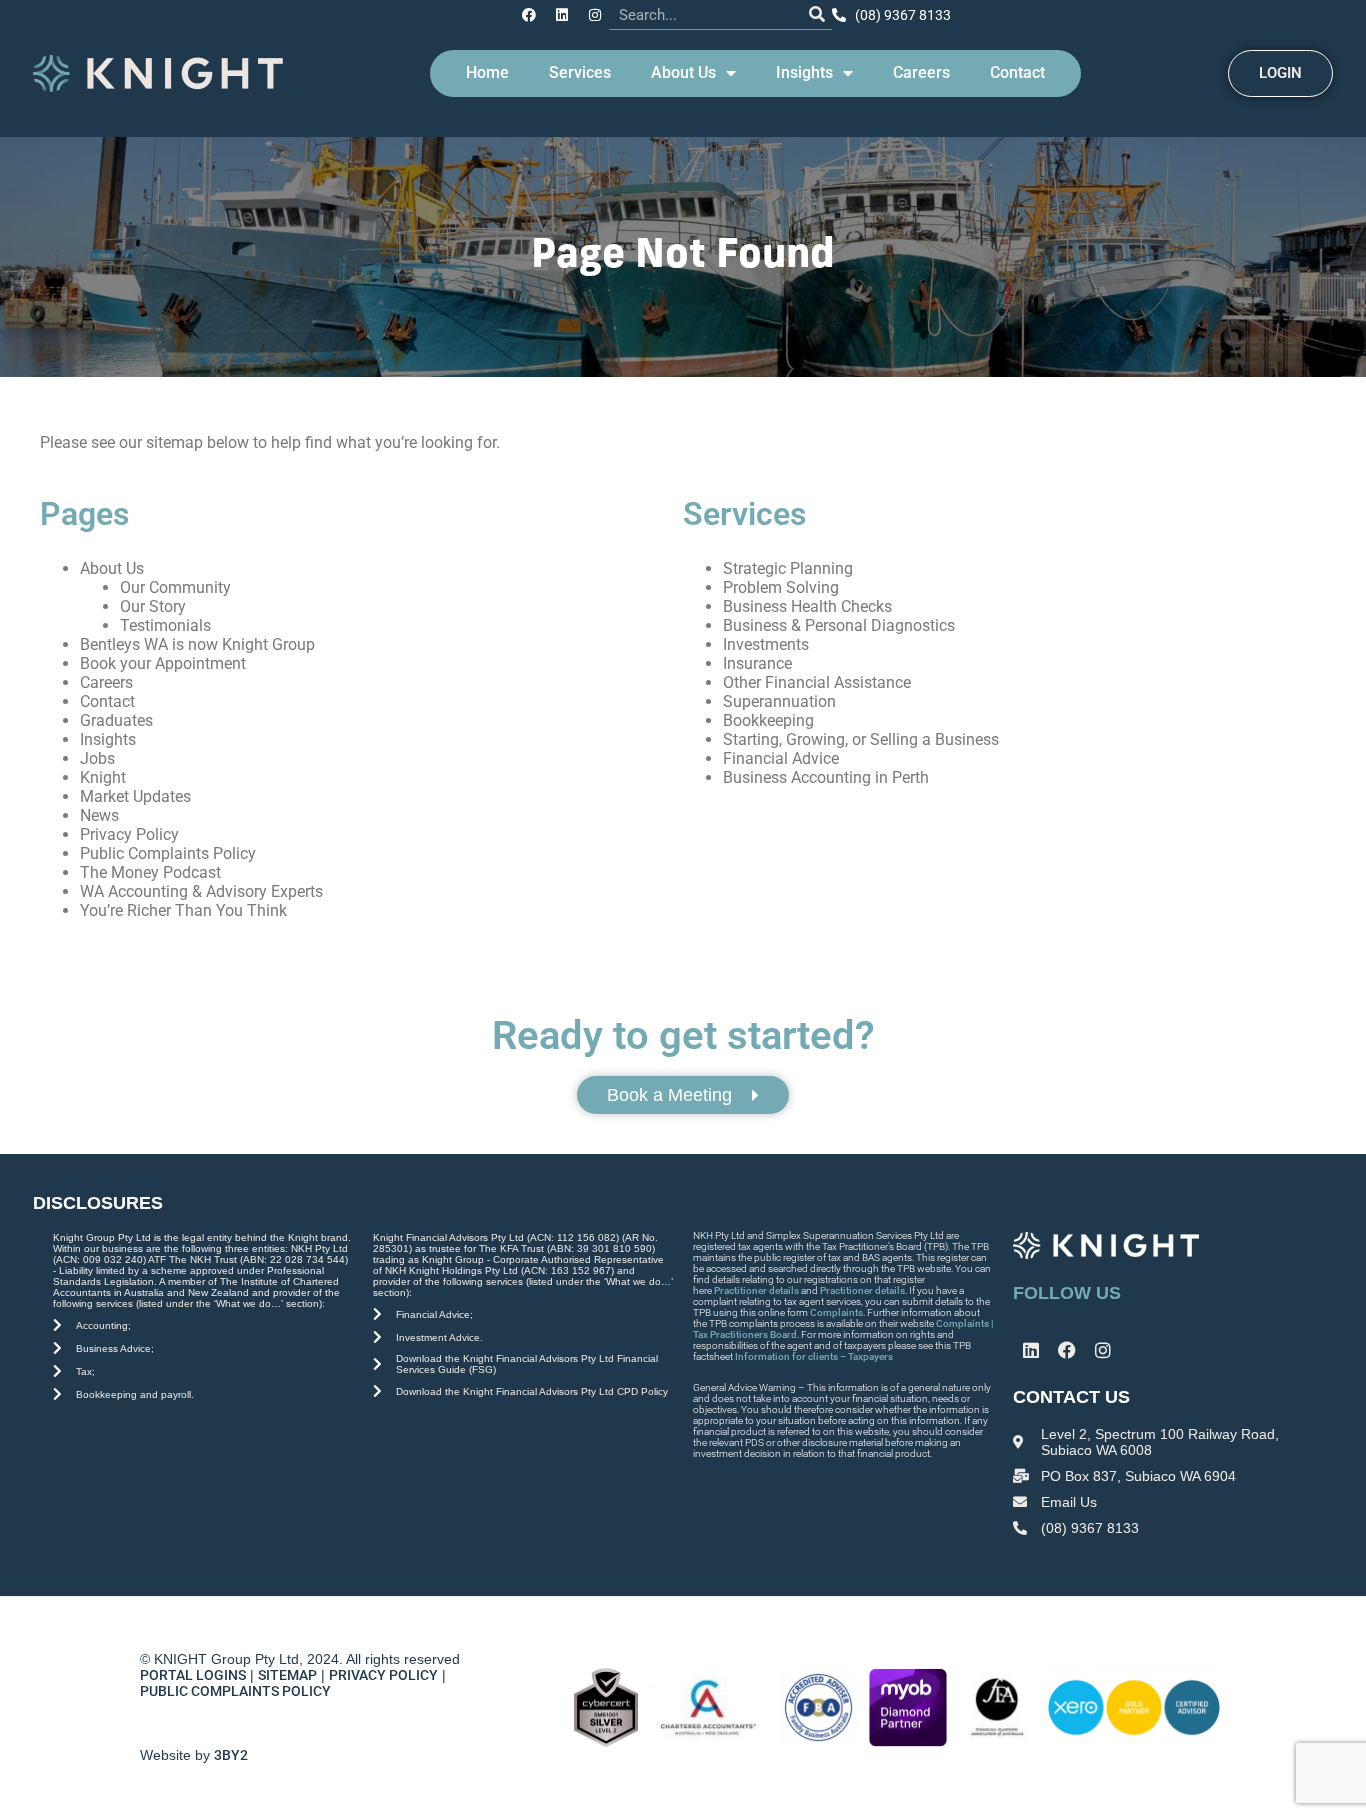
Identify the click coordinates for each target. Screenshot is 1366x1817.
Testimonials (165, 625)
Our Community (175, 587)
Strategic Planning (788, 568)
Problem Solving (781, 587)
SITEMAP (287, 1675)
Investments (766, 644)
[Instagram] (595, 15)
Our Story (153, 606)
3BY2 (231, 1755)
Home (487, 72)
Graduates (116, 720)
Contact (1017, 72)
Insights (804, 72)
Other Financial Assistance (817, 682)
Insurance (757, 663)
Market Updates (135, 796)
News (99, 815)
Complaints (836, 1312)
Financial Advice (781, 758)
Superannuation (779, 701)
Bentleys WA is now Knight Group (197, 644)
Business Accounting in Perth (826, 777)
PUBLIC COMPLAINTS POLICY (237, 1691)
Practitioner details (756, 1290)
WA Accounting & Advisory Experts (201, 891)
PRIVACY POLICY (383, 1675)
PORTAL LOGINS (193, 1675)
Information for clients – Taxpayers (814, 1356)
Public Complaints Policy (168, 853)
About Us (683, 72)
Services (580, 72)
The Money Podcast (150, 872)
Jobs (97, 758)
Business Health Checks (807, 606)
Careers (921, 72)
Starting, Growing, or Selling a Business (861, 739)
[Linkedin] (562, 15)
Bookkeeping (768, 720)
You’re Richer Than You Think (183, 910)
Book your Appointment (163, 663)
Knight (103, 777)
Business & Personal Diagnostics (839, 625)
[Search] (817, 14)
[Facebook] (529, 15)
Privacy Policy (129, 834)
